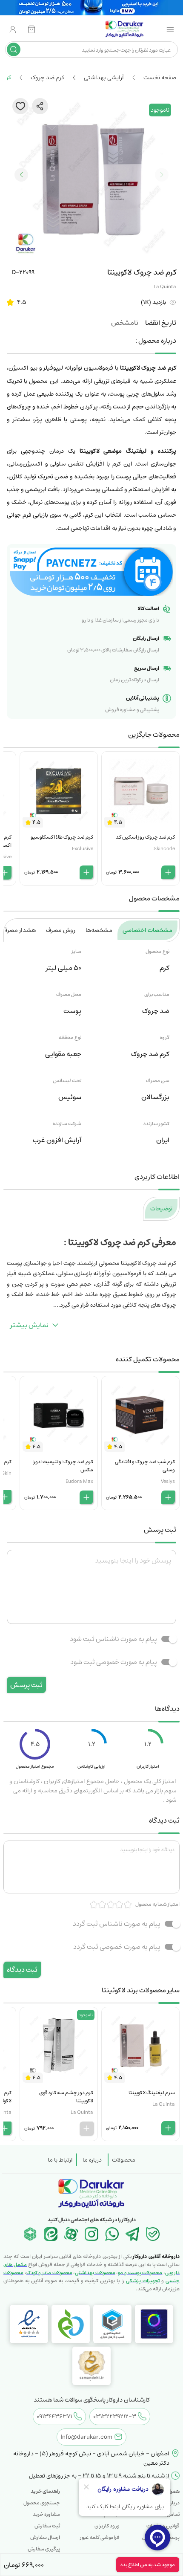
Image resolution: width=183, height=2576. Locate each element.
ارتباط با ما (60, 2160)
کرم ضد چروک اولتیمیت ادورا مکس (63, 1466)
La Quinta (165, 287)
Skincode (164, 849)
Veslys (168, 1481)
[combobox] (98, 49)
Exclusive (83, 849)
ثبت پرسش (26, 1685)
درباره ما (92, 2160)
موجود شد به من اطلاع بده (148, 2565)
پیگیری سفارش (44, 2549)
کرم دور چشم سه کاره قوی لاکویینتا (66, 2097)
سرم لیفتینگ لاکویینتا (152, 2093)
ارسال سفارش (45, 2537)
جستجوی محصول (42, 2503)
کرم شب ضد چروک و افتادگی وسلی (145, 1466)
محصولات (124, 2160)
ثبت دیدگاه (22, 1970)
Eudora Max (79, 1481)
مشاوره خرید (46, 2514)
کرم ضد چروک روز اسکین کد (145, 837)
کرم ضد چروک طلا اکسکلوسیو (62, 837)
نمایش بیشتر (29, 1325)
